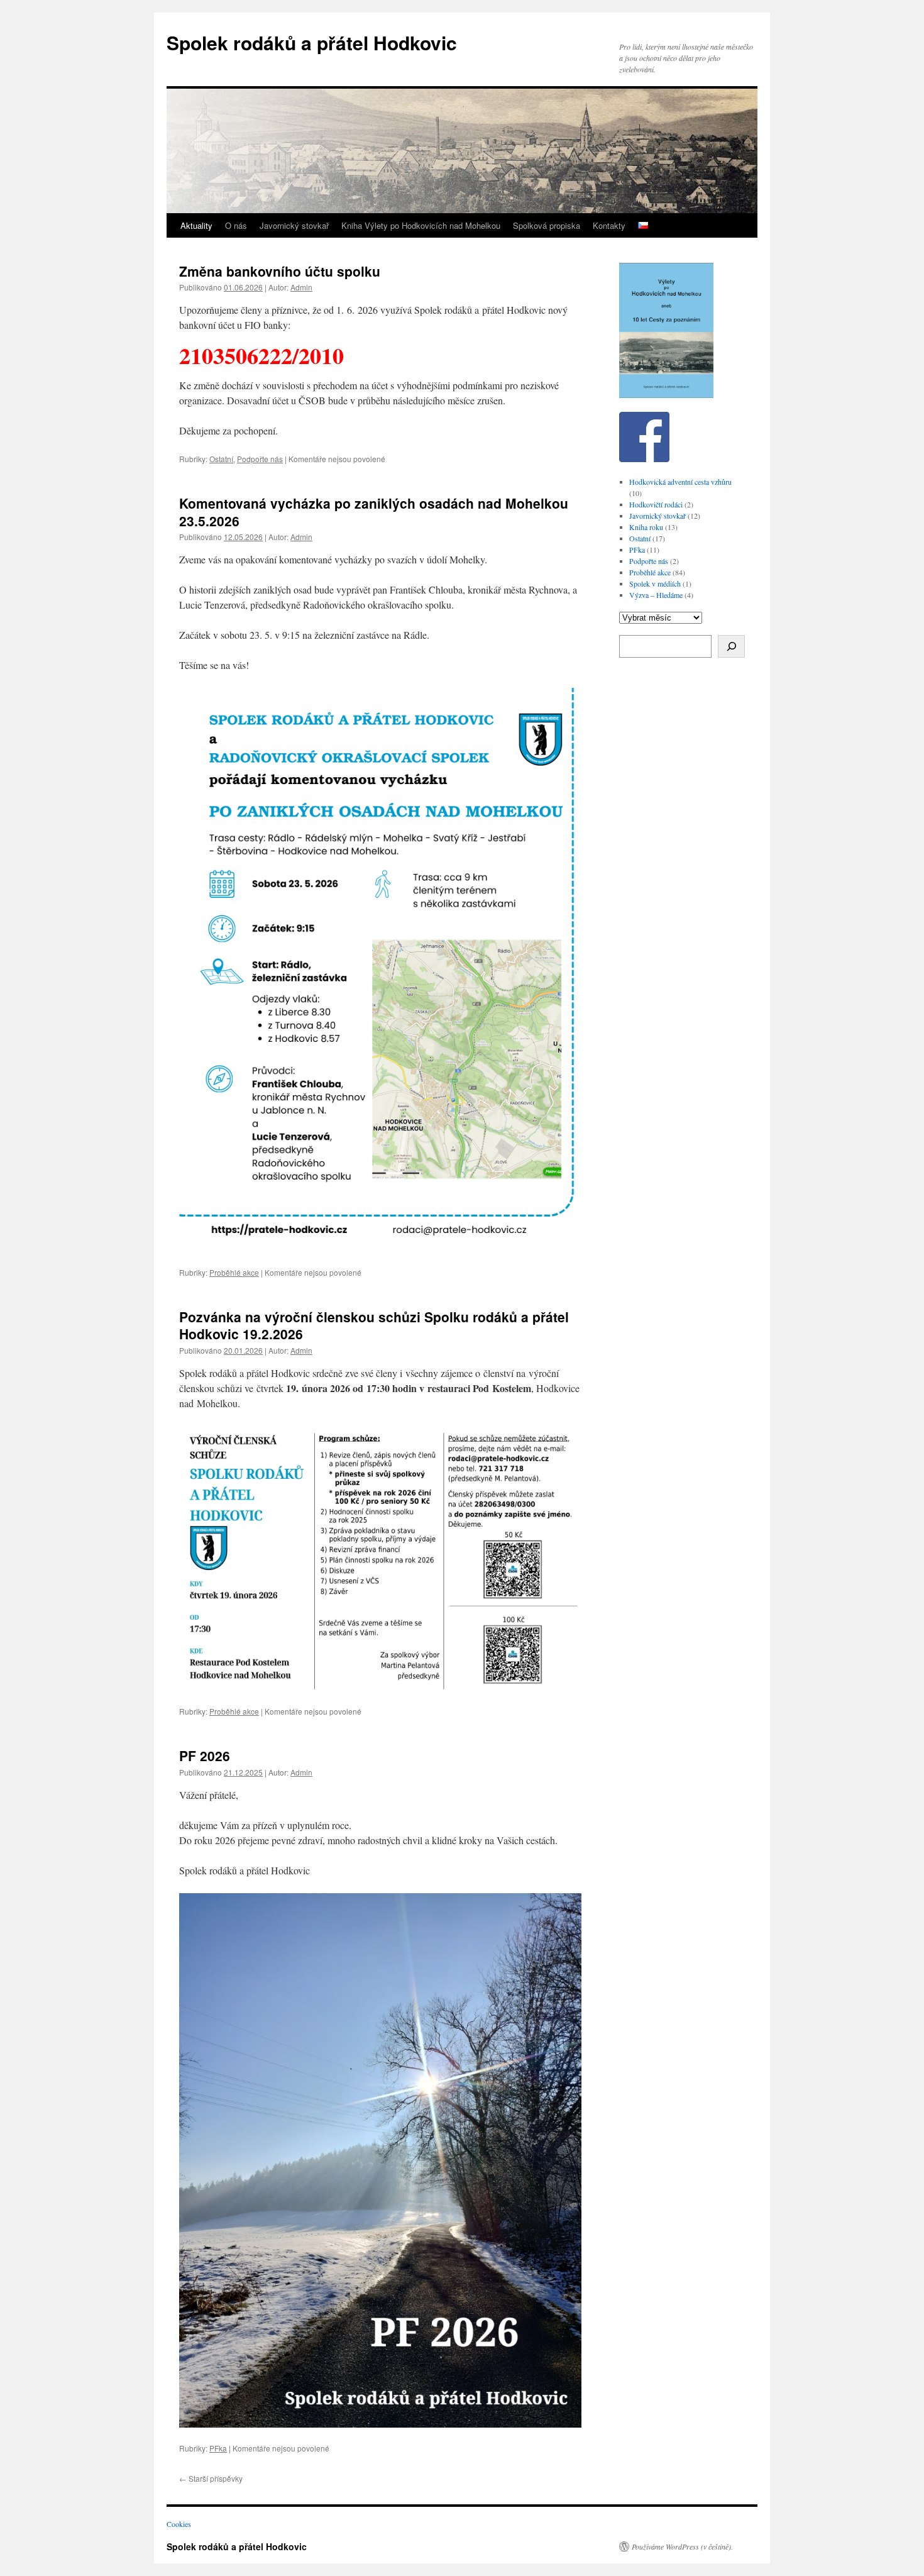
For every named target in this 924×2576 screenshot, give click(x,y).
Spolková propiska (547, 225)
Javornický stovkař (294, 225)
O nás (236, 225)
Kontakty (609, 225)
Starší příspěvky (211, 2478)
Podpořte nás (260, 459)
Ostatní (221, 459)
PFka (218, 2448)
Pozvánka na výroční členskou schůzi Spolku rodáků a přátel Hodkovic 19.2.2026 (374, 1325)
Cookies (179, 2524)
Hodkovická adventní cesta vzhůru (680, 482)
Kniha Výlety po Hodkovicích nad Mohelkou (421, 225)
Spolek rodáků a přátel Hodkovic (312, 42)
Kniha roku (646, 527)
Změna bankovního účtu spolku (280, 271)
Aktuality (196, 225)
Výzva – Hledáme (656, 595)
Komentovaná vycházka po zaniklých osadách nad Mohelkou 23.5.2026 (374, 511)
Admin (301, 287)
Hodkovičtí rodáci (656, 504)
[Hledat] (731, 646)
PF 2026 (205, 1755)
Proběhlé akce (234, 1272)
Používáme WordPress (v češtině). (682, 2546)
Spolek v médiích (655, 583)
